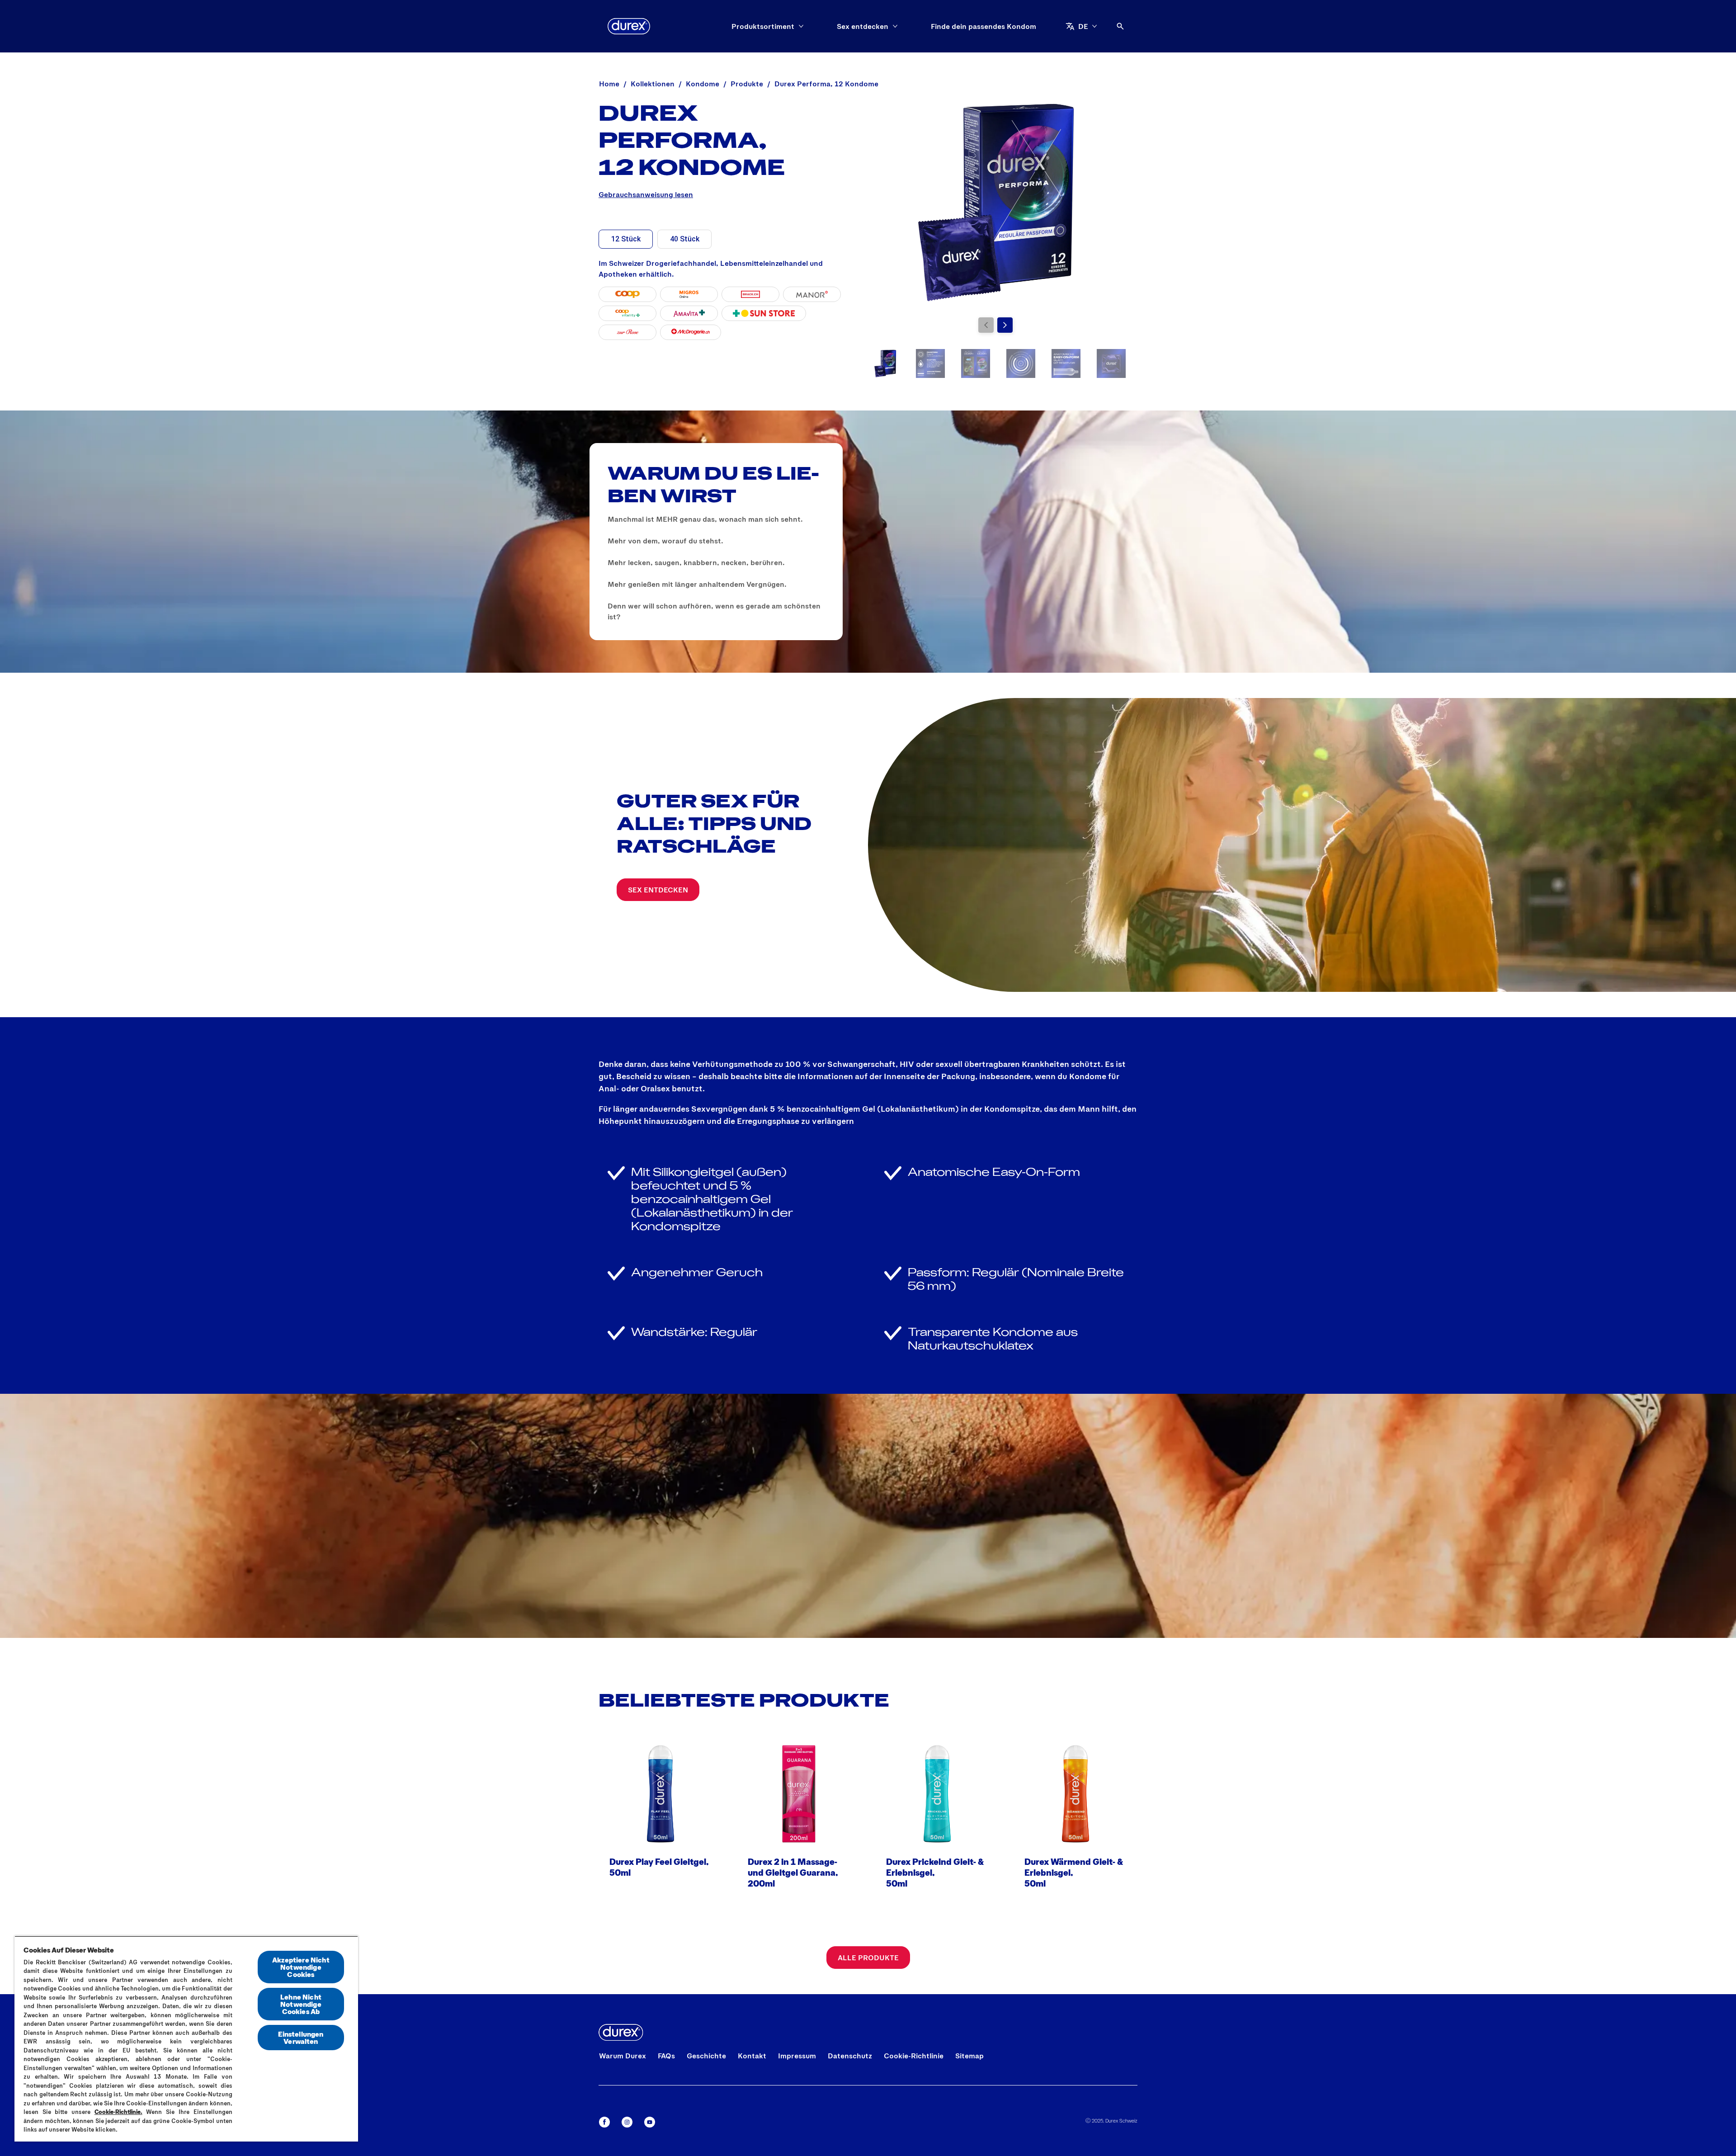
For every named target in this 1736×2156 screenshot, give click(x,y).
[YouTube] (650, 2122)
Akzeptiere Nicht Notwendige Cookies (301, 1967)
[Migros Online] (689, 294)
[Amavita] (689, 313)
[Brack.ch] (750, 294)
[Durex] (629, 26)
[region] (186, 2039)
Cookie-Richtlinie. (118, 2112)
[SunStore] (764, 313)
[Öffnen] (1120, 26)
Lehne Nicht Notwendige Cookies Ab (301, 2004)
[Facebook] (604, 2122)
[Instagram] (627, 2122)
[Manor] (812, 294)
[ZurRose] (627, 332)
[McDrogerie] (691, 332)
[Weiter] (1005, 325)
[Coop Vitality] (627, 313)
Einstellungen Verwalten (301, 2037)
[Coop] (627, 294)
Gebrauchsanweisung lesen (646, 194)
